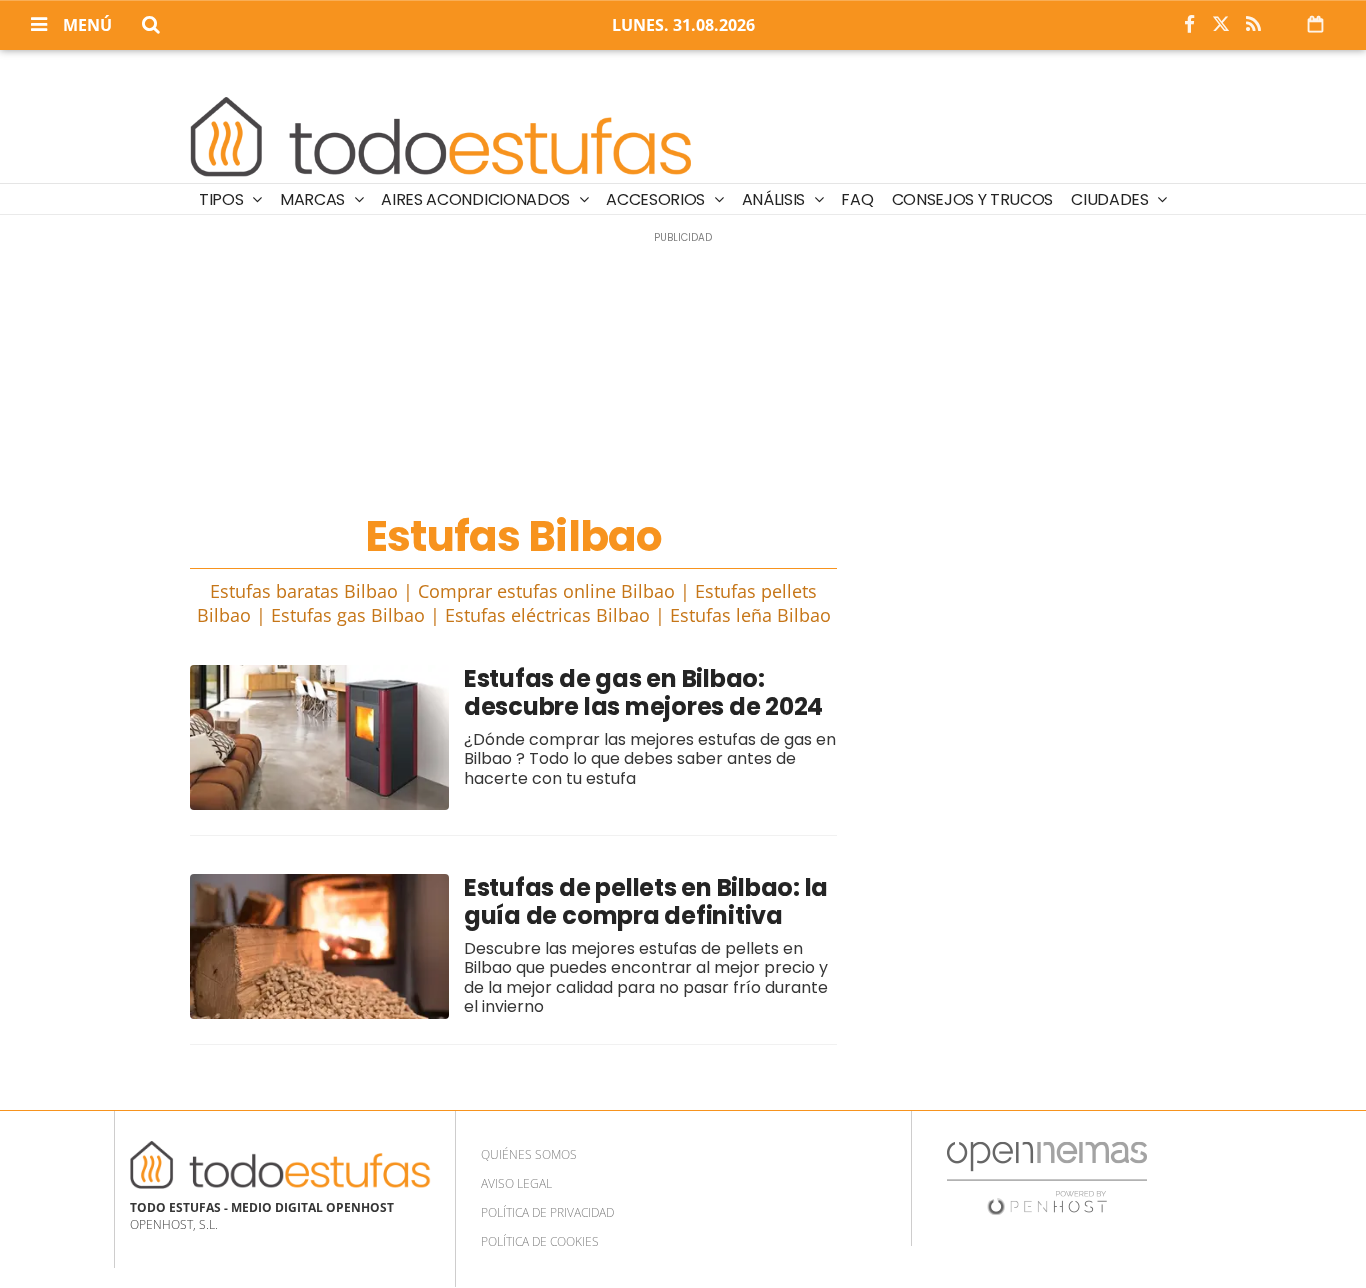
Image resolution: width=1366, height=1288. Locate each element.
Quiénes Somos (529, 1154)
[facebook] (1189, 25)
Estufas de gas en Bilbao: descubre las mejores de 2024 (643, 692)
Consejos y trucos (973, 199)
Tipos (223, 199)
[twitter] (1221, 25)
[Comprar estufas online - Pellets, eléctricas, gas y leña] (441, 133)
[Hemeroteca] (1315, 24)
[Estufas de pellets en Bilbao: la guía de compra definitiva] (319, 946)
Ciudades (1111, 199)
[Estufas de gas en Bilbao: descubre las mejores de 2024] (319, 737)
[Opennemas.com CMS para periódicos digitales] (1047, 1177)
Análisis (775, 199)
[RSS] (1253, 25)
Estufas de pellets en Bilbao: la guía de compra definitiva (646, 901)
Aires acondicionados (477, 199)
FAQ (857, 199)
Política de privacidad (547, 1212)
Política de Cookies (540, 1241)
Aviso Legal (516, 1183)
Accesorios (657, 199)
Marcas (314, 199)
